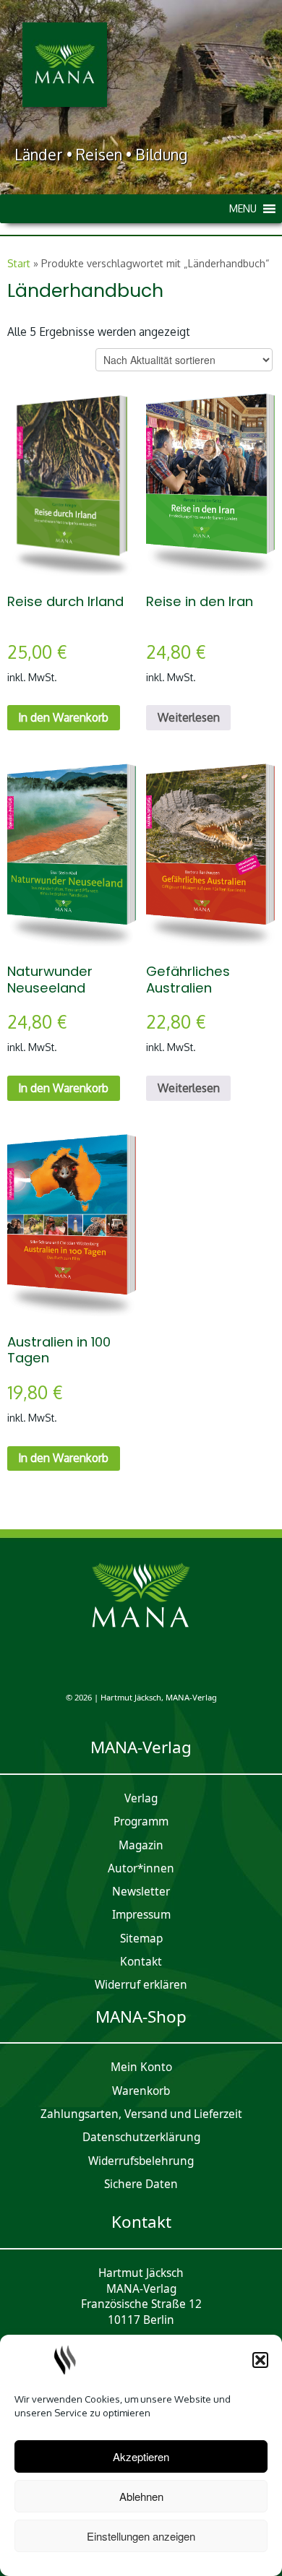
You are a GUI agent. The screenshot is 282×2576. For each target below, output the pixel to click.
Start (19, 263)
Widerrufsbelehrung (141, 2161)
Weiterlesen (189, 717)
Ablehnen (141, 2496)
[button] (260, 2360)
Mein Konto (141, 2067)
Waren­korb (141, 2091)
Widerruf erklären (141, 1985)
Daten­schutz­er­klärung (141, 2137)
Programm (141, 1821)
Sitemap (141, 1939)
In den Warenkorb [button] (63, 717)
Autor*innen (141, 1868)
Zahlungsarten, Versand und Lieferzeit (141, 2114)
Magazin (141, 1845)
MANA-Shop (141, 2017)
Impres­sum (141, 1915)
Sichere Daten (141, 2184)
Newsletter (141, 1892)
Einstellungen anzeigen (141, 2536)
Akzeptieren (141, 2456)
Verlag (141, 1798)
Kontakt (141, 1962)
